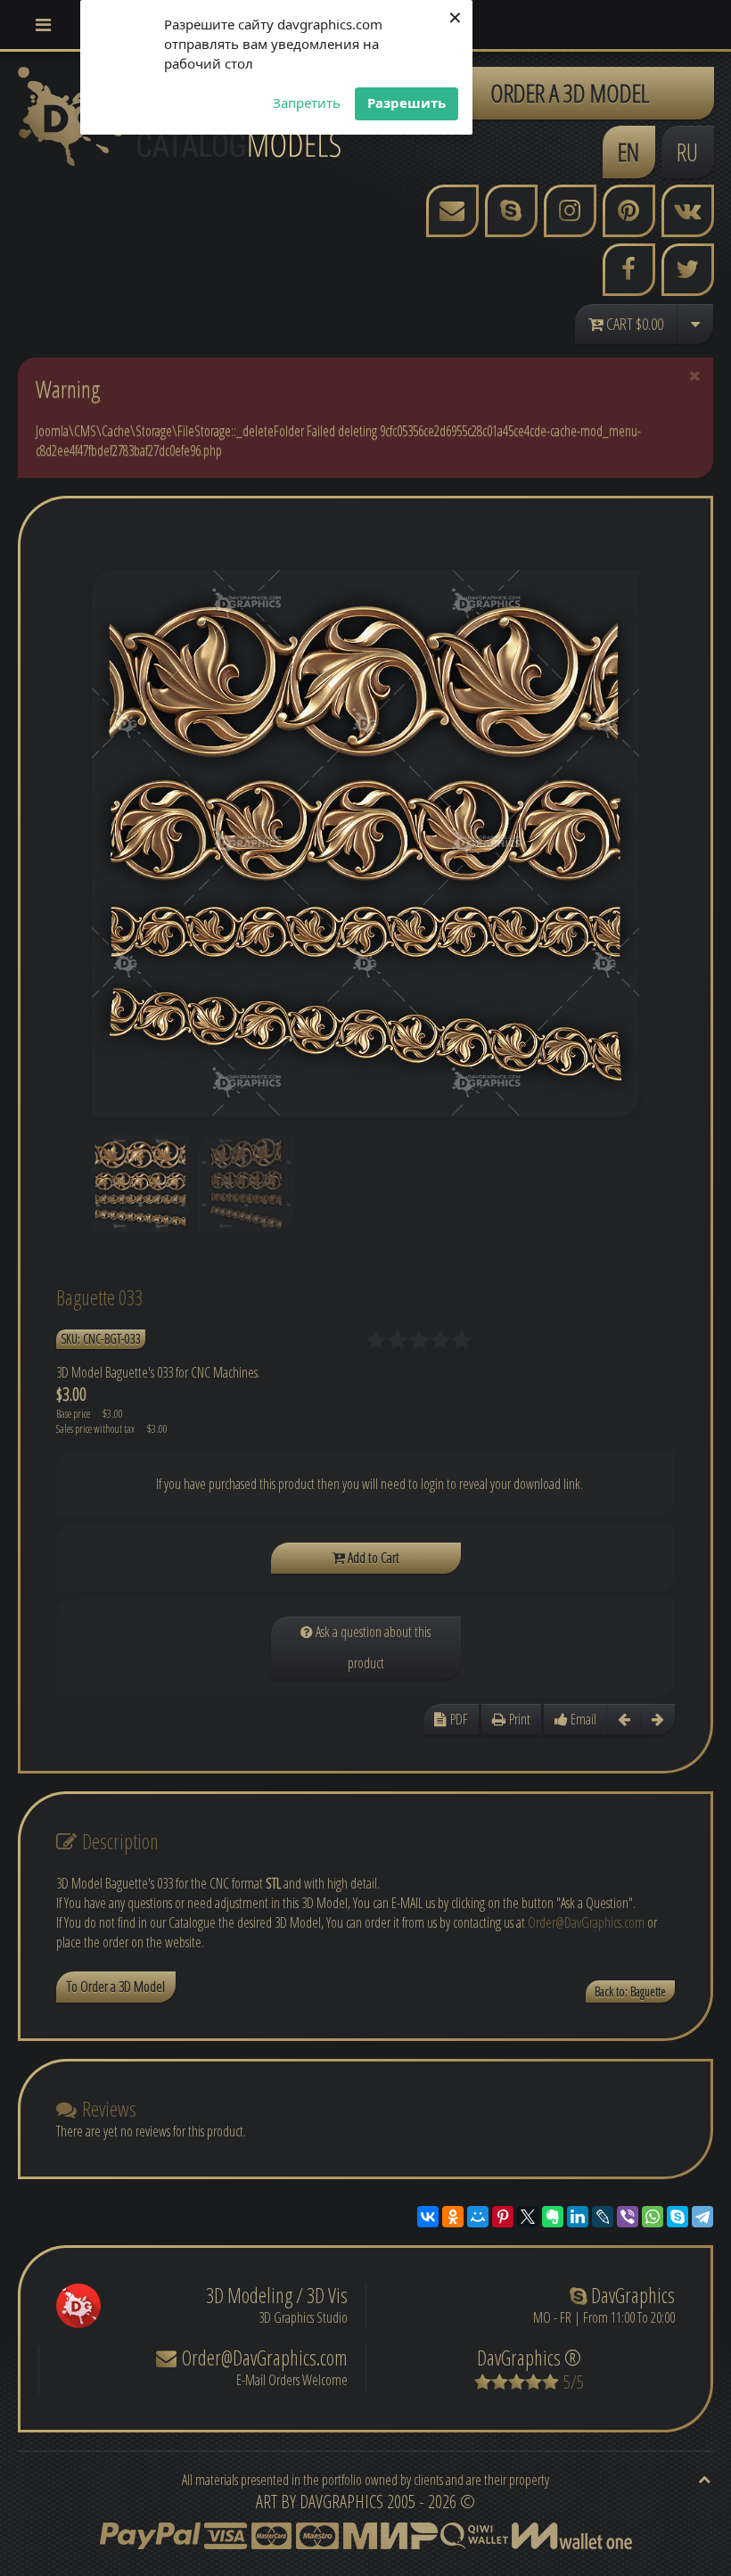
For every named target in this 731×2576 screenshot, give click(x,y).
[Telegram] (702, 2217)
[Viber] (628, 2217)
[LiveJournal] (603, 2217)
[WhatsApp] (653, 2217)
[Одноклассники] (453, 2217)
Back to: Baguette (630, 1992)
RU (687, 152)
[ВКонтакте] (428, 2217)
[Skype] (678, 2217)
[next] (658, 1720)
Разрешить (407, 103)
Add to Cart (372, 1558)
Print (518, 1719)
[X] (528, 2217)
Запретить (307, 103)
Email (582, 1719)
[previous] (624, 1720)
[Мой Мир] (478, 2217)
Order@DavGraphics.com (586, 1922)
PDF (457, 1719)
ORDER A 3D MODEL (570, 93)
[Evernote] (553, 2217)
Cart (633, 324)
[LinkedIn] (578, 2217)
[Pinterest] (503, 2217)
